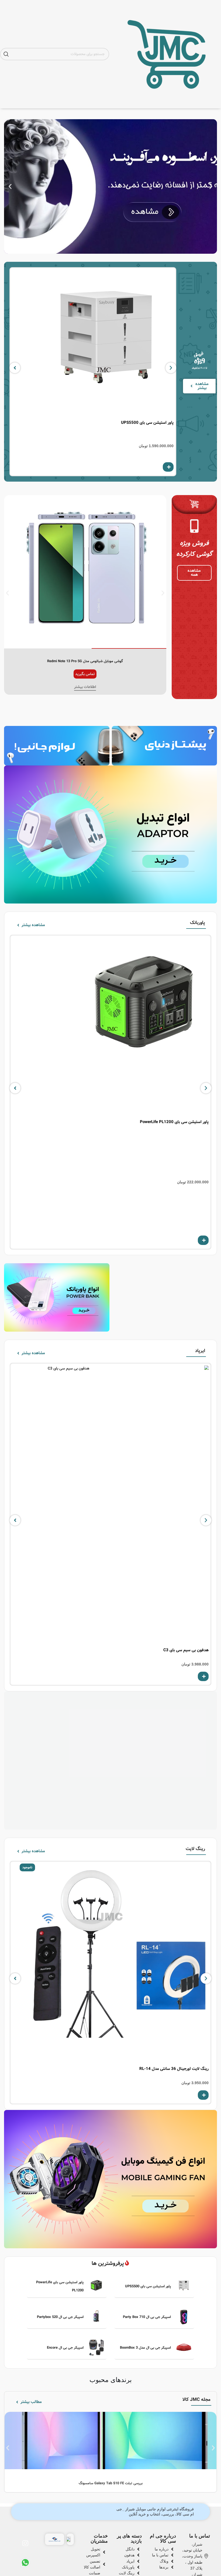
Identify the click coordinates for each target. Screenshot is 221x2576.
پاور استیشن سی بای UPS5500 (147, 423)
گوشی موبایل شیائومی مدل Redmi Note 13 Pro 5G (85, 661)
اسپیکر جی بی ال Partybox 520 (60, 2317)
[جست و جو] (6, 54)
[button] (211, 187)
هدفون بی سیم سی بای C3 (186, 1650)
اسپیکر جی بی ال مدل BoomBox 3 (145, 2348)
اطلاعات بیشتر (85, 687)
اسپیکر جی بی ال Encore (65, 2348)
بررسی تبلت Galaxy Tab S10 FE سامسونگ (111, 2483)
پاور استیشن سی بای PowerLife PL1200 (174, 1122)
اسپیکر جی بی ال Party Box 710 (147, 2317)
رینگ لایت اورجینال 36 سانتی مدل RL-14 (174, 2069)
